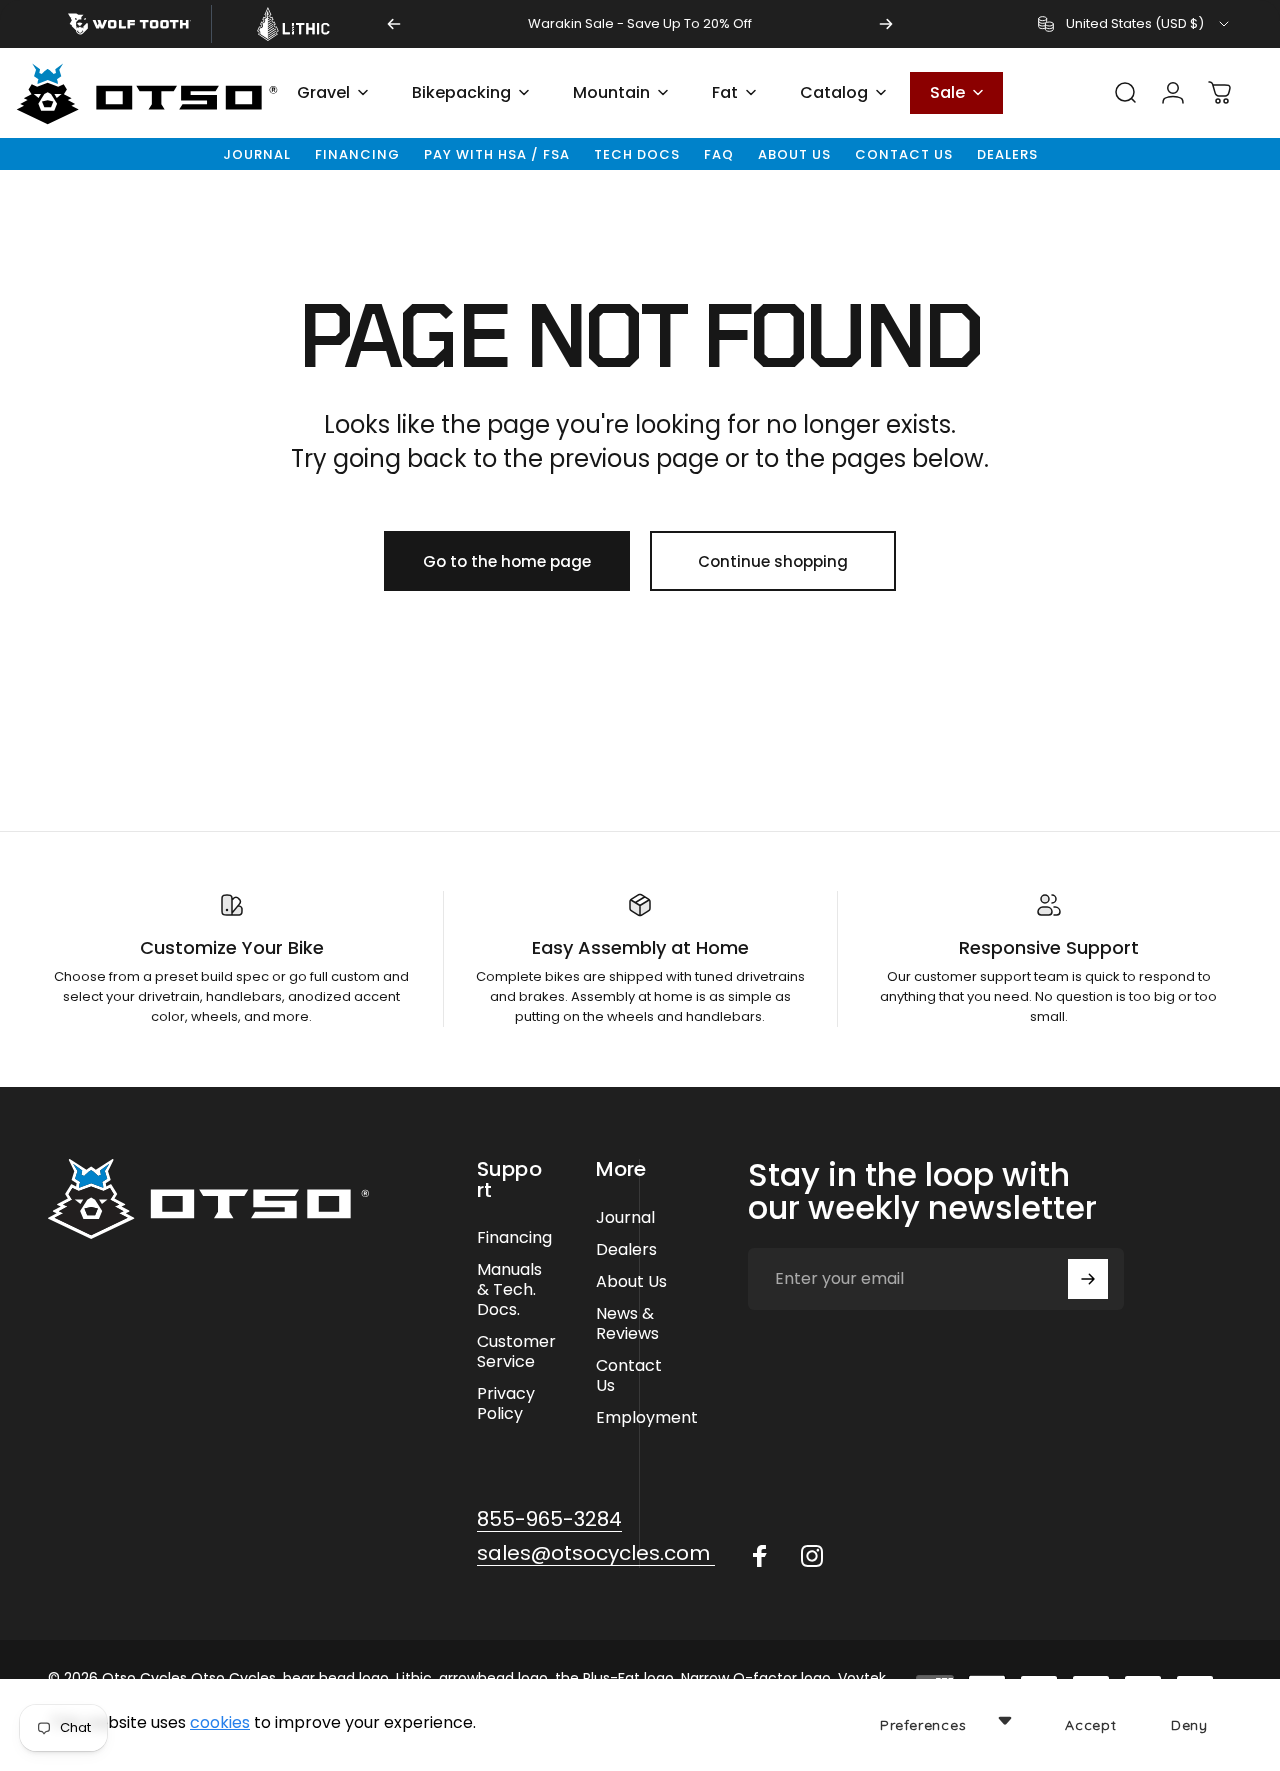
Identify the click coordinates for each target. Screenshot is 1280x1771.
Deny (1189, 1725)
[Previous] (394, 24)
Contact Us (904, 154)
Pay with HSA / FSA (497, 154)
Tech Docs (637, 154)
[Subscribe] (1088, 1279)
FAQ (719, 154)
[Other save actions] (1005, 1720)
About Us (794, 154)
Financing (357, 154)
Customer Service (516, 1352)
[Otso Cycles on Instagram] (812, 1556)
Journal (257, 154)
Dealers (1007, 154)
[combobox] (1135, 24)
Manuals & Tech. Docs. (509, 1290)
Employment (647, 1418)
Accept (1091, 1725)
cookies (220, 1722)
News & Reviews (627, 1324)
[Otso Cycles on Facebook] (760, 1556)
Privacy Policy (506, 1404)
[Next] (886, 24)
